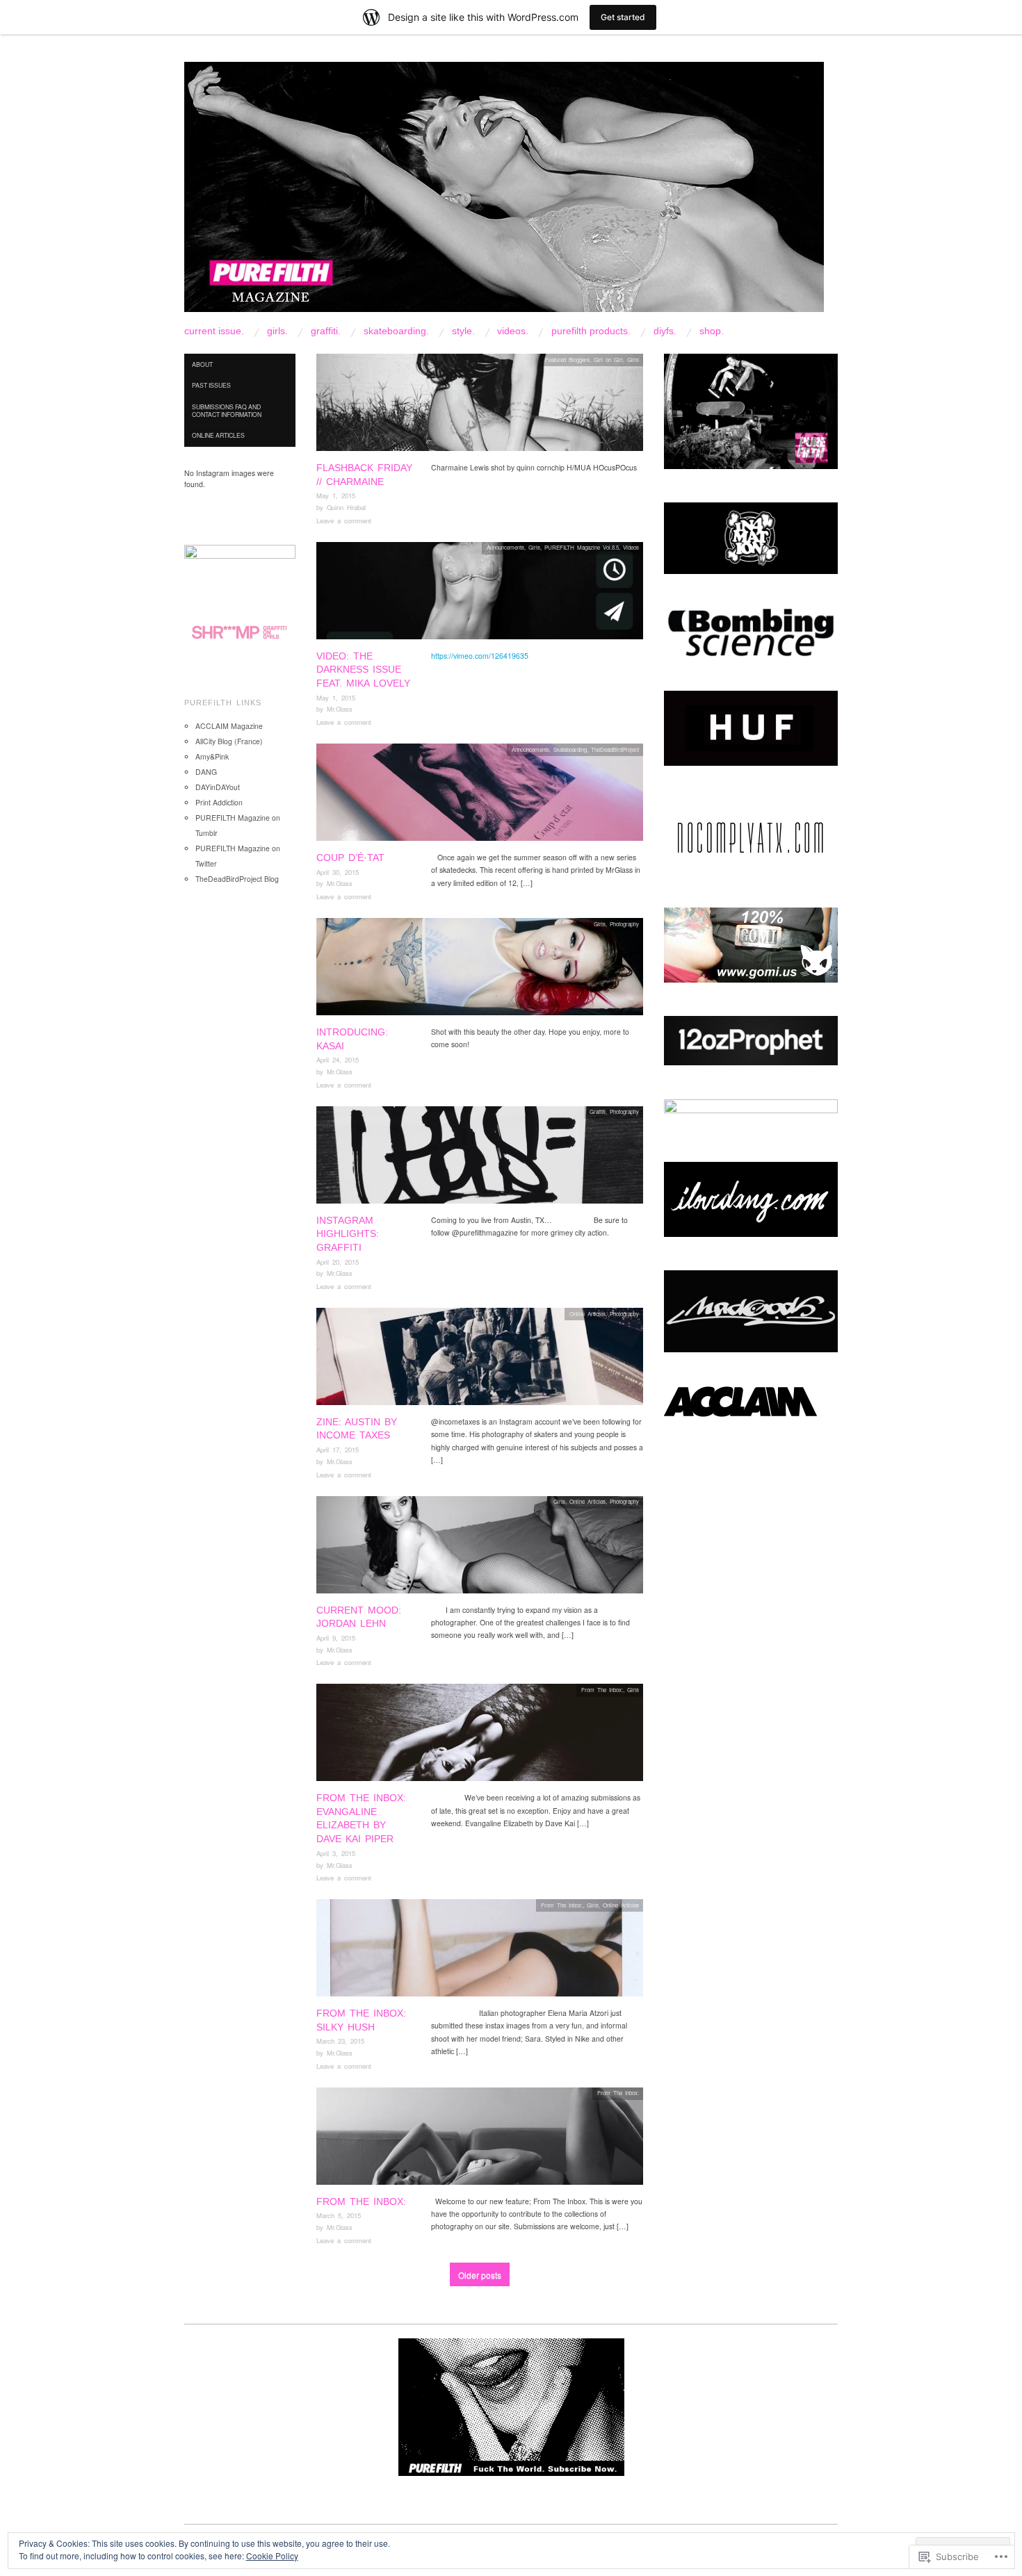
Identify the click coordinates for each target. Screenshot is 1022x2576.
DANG (206, 772)
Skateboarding (570, 749)
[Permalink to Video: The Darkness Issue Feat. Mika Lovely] (480, 594)
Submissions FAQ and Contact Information (227, 410)
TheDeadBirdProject (615, 749)
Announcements (505, 547)
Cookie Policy (272, 2556)
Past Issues (211, 385)
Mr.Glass (340, 709)
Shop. (712, 331)
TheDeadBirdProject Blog (237, 879)
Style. (463, 331)
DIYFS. (665, 331)
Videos (631, 547)
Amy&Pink (212, 756)
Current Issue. (214, 331)
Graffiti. (326, 331)
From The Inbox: (602, 1690)
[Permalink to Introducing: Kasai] (480, 970)
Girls (633, 360)
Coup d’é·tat (350, 858)
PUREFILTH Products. (591, 331)
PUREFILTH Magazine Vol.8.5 (582, 547)
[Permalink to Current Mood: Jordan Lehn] (480, 1549)
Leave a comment (344, 520)
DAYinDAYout (218, 787)
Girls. (277, 331)
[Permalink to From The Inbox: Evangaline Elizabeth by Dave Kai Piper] (480, 1736)
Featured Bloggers (567, 360)
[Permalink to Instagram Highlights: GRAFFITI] (480, 1159)
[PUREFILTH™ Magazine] (504, 193)
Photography (624, 924)
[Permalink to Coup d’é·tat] (480, 796)
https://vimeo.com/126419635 (480, 656)
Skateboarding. (396, 331)
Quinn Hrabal (346, 507)
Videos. (513, 331)
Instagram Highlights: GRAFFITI (348, 1234)
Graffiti (598, 1111)
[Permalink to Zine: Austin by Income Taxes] (480, 1360)
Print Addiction (219, 802)
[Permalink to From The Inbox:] (480, 2140)
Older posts (480, 2275)
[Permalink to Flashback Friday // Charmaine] (480, 406)
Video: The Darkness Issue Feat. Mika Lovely (363, 670)
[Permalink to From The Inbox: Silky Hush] (480, 1952)
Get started (623, 17)
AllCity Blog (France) (229, 741)
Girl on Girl (608, 360)
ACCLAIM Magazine (229, 726)
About (202, 364)
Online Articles (587, 1314)
